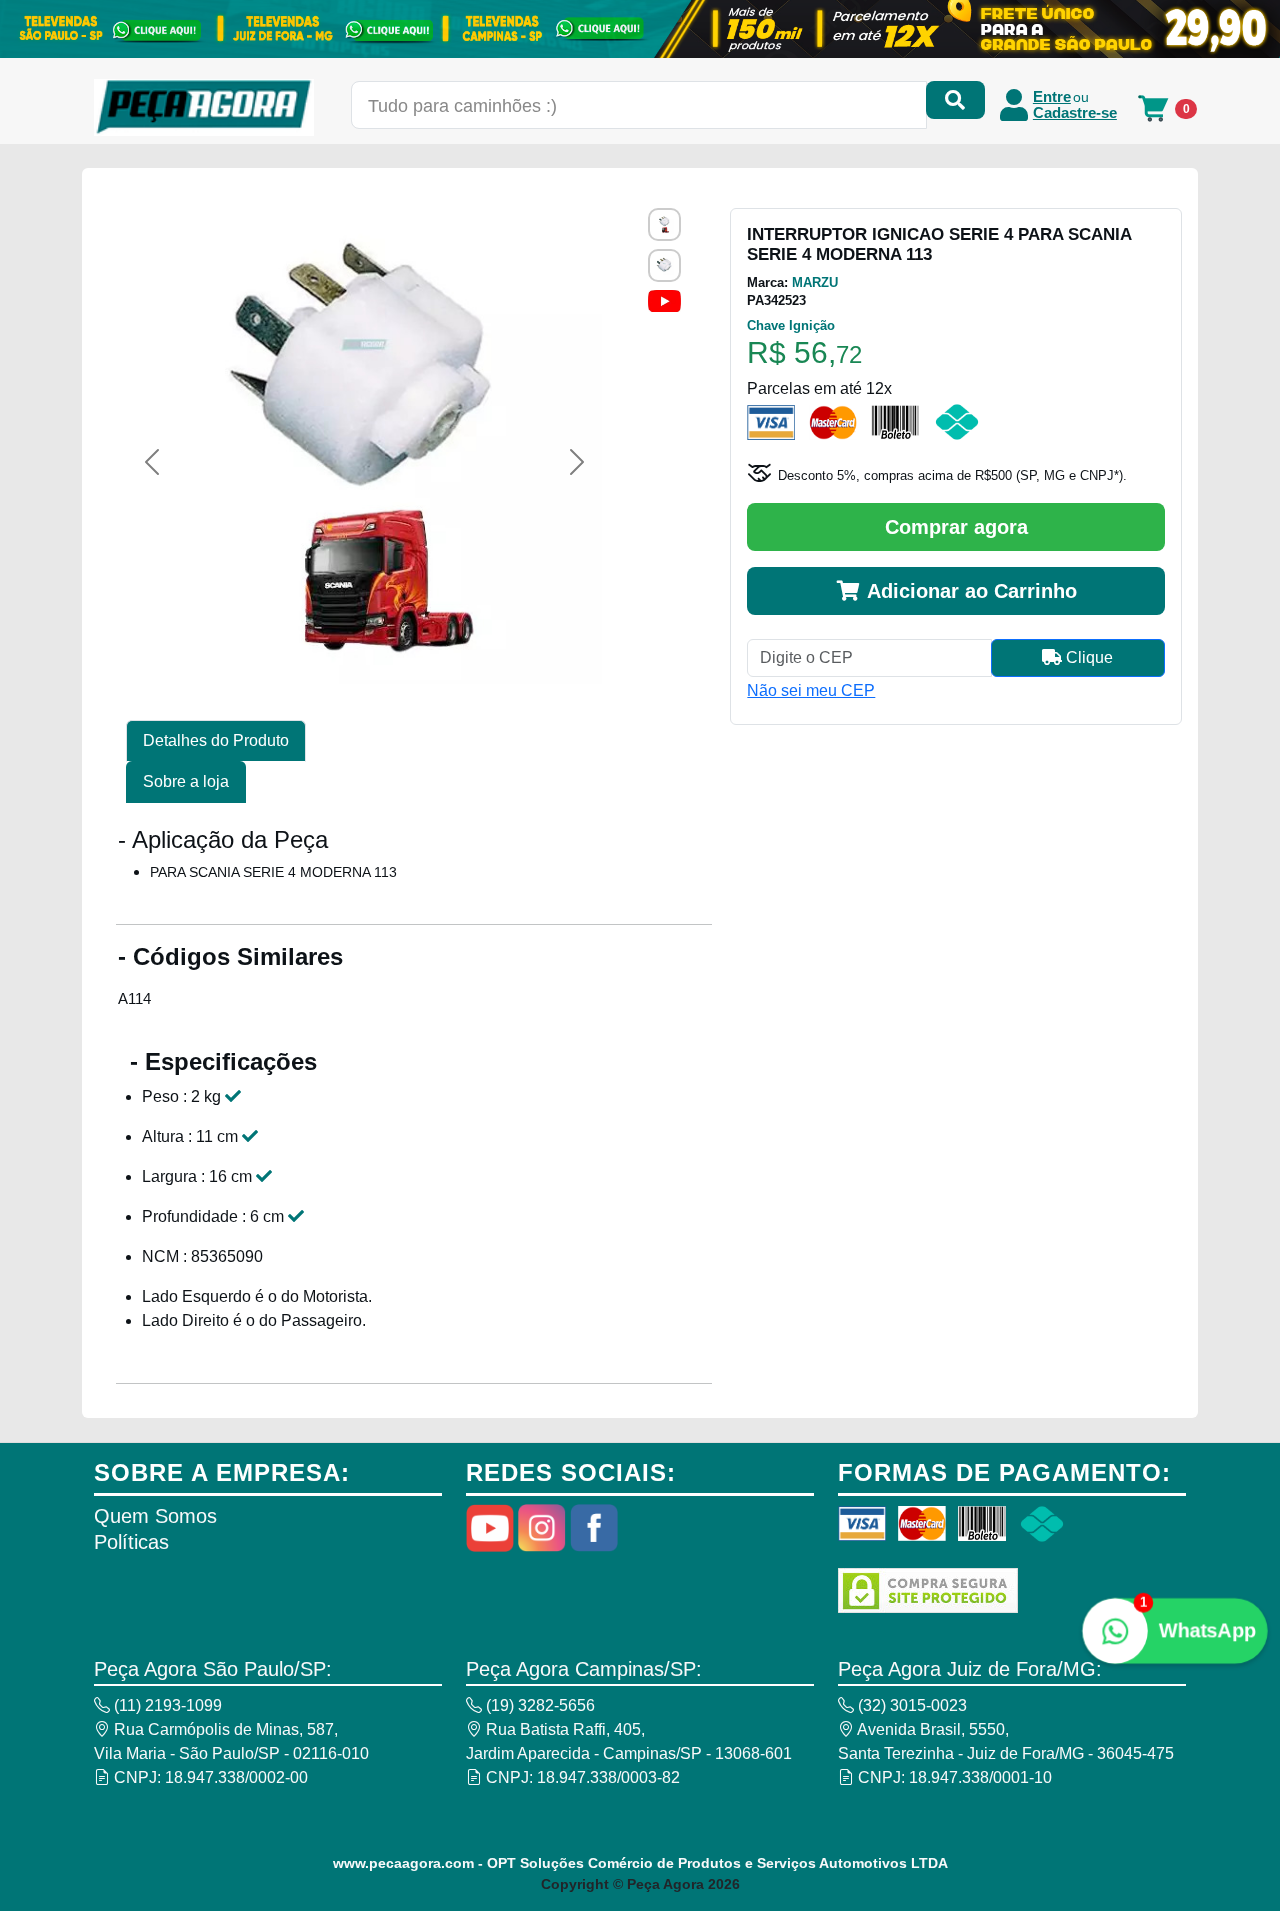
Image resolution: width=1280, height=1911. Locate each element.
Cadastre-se (1075, 113)
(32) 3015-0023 (910, 1705)
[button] (151, 462)
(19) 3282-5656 (538, 1705)
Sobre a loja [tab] (186, 781)
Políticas (131, 1542)
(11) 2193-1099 (166, 1705)
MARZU (815, 282)
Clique (1087, 657)
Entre (1052, 97)
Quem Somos (155, 1516)
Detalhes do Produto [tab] (216, 740)
